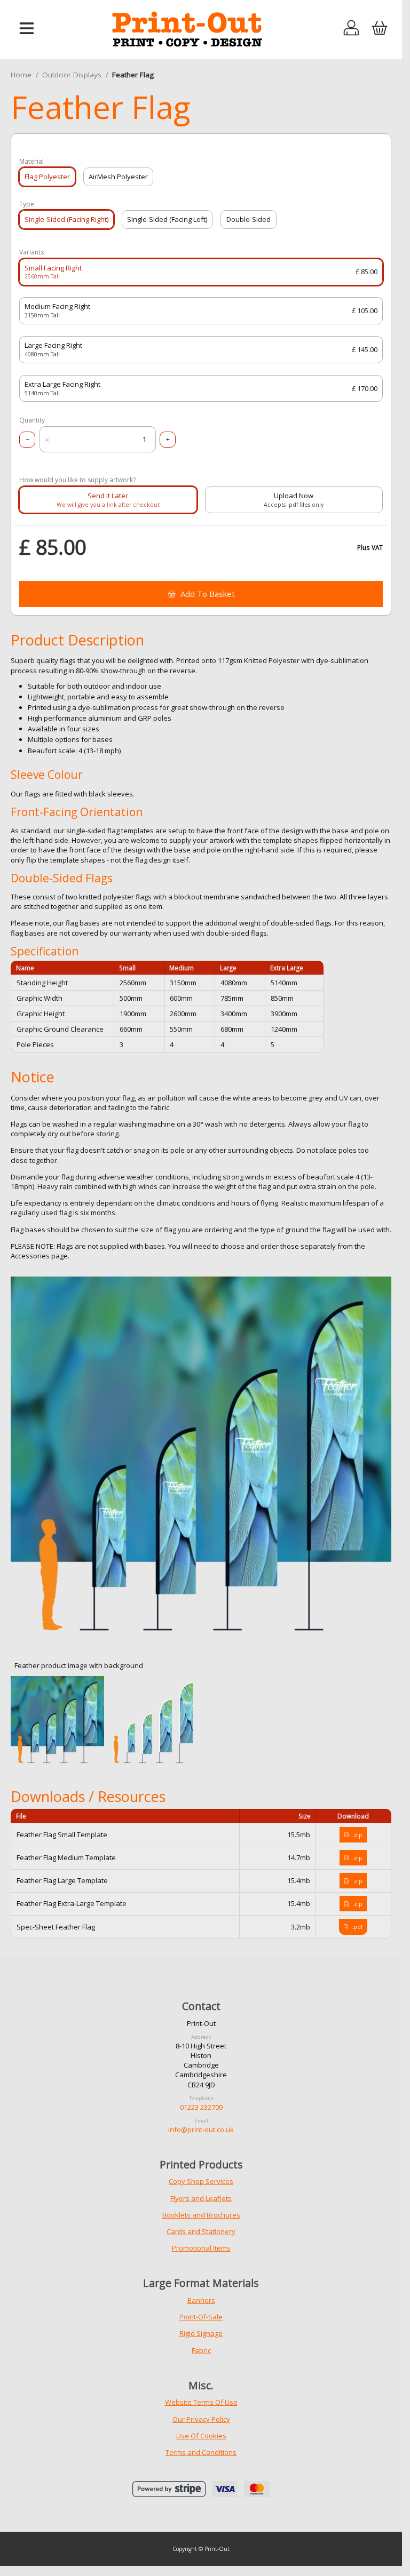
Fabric (201, 2350)
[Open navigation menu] (27, 29)
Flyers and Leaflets (201, 2198)
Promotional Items (201, 2248)
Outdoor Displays (72, 75)
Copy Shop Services (201, 2181)
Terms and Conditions (201, 2452)
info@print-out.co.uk (201, 2130)
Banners (201, 2300)
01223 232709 (201, 2107)
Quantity (32, 420)
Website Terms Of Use (201, 2402)
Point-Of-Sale (201, 2317)
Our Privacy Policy (201, 2419)
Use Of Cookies (201, 2436)
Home (21, 75)
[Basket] (379, 29)
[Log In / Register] (352, 29)
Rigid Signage (201, 2333)
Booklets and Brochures (201, 2215)
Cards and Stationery (201, 2231)
